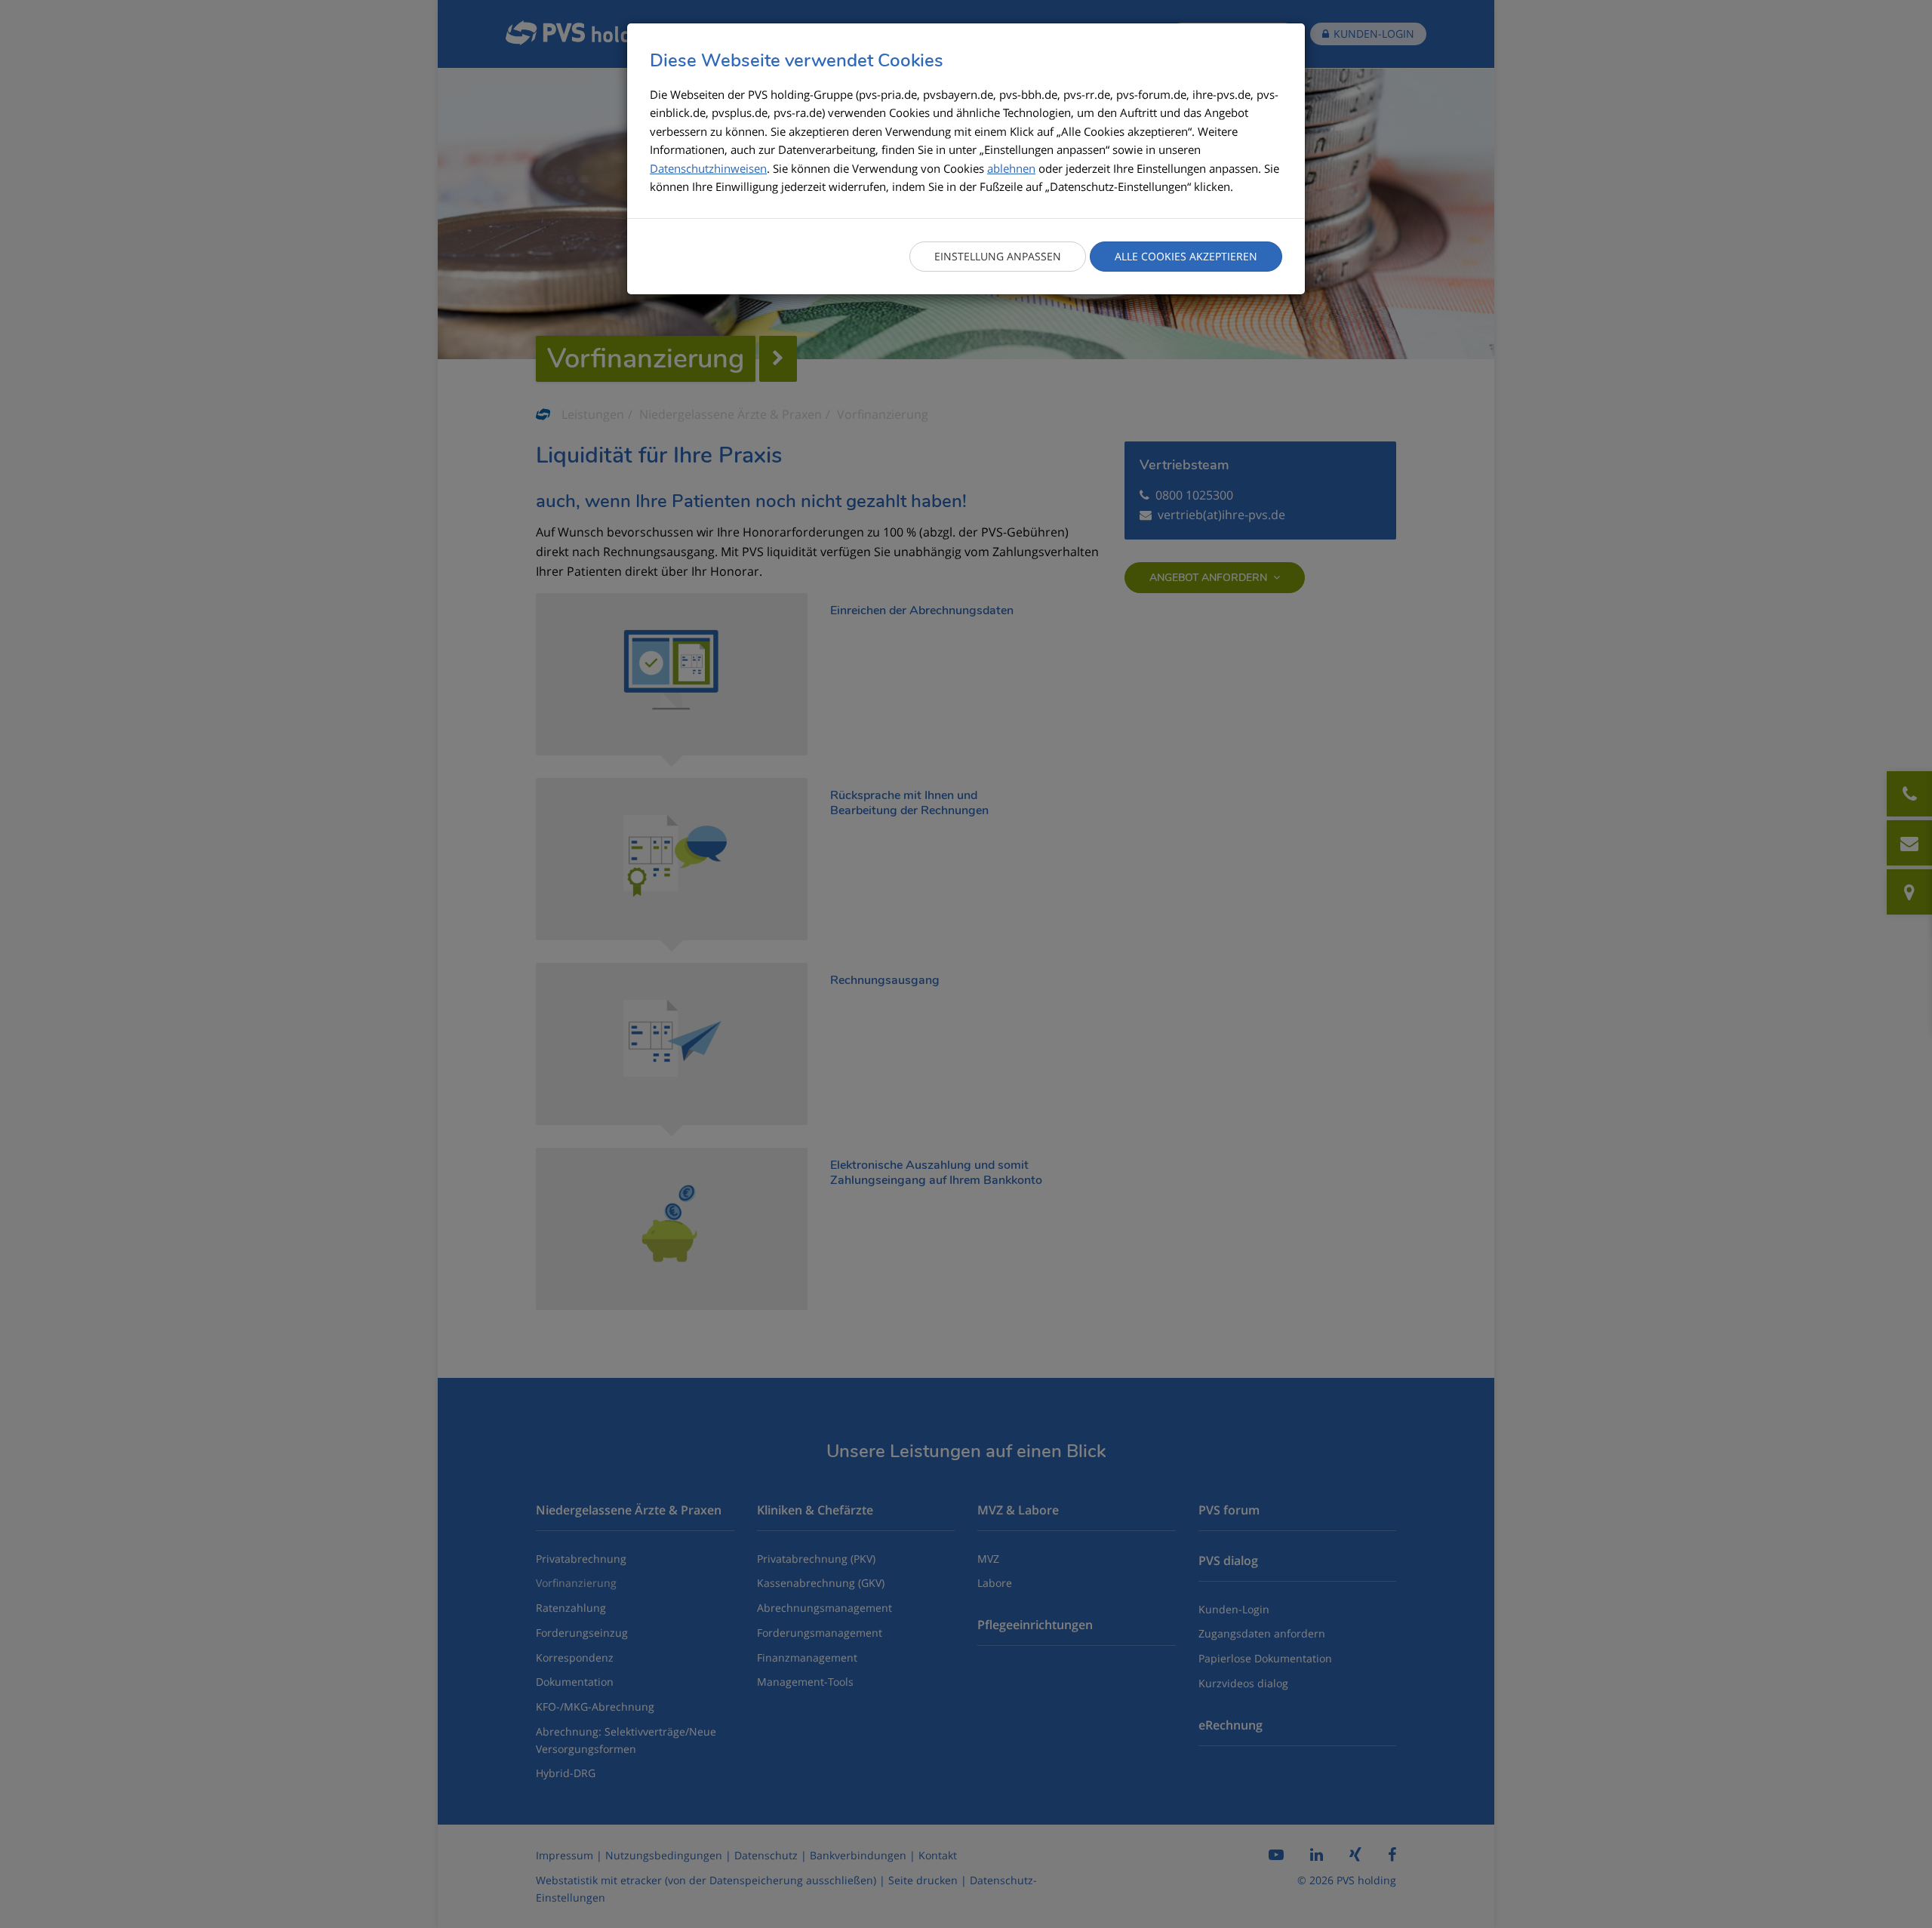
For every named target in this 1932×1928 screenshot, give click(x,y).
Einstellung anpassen (998, 256)
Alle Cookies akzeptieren (1186, 256)
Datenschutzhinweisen (708, 168)
